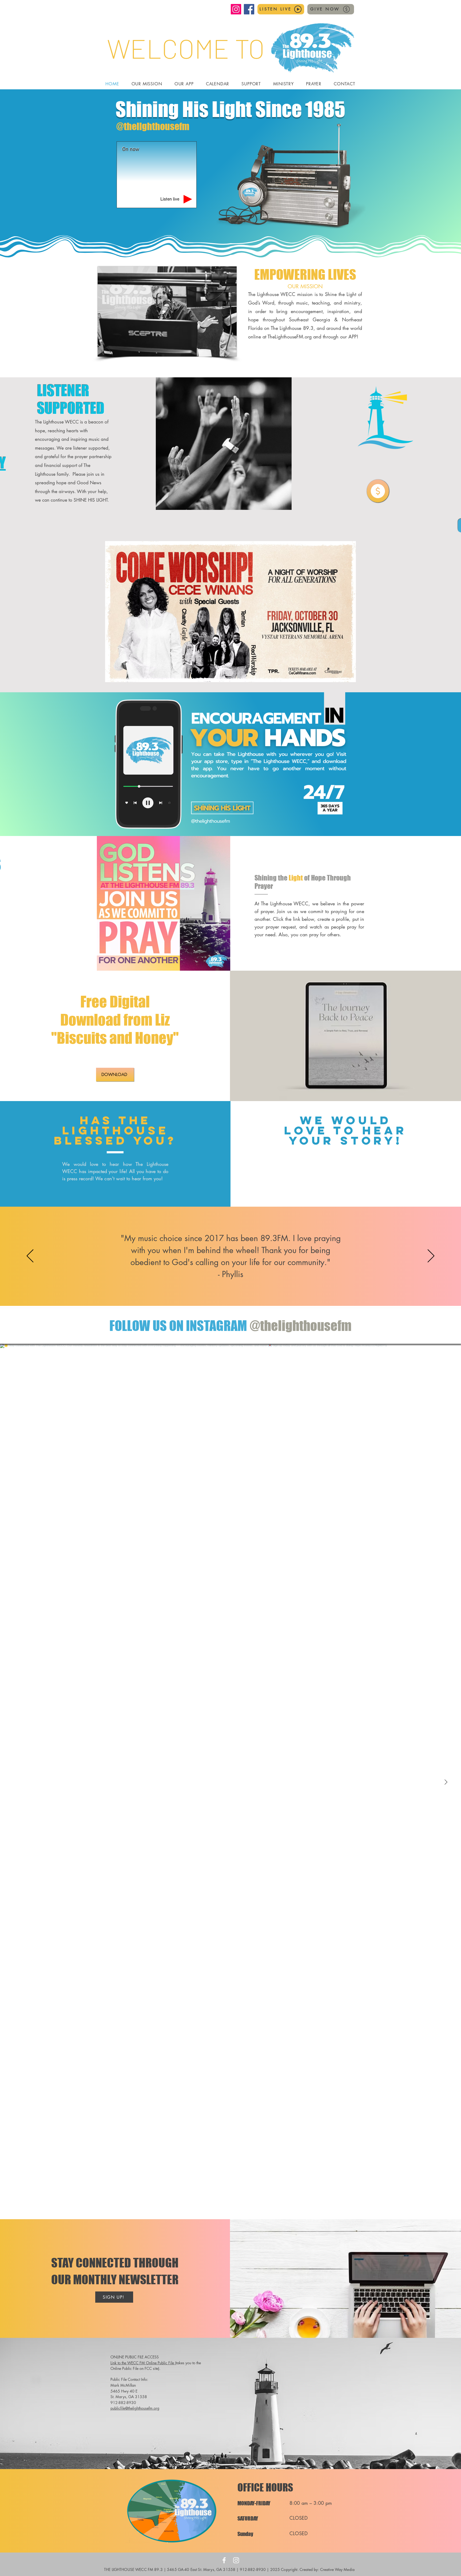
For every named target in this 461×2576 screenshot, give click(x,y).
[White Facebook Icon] (224, 2560)
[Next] (431, 1256)
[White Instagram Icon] (236, 2560)
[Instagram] (236, 9)
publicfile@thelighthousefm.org (135, 2408)
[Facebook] (249, 9)
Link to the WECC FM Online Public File (143, 2363)
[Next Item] (446, 1782)
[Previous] (30, 1256)
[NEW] (378, 491)
